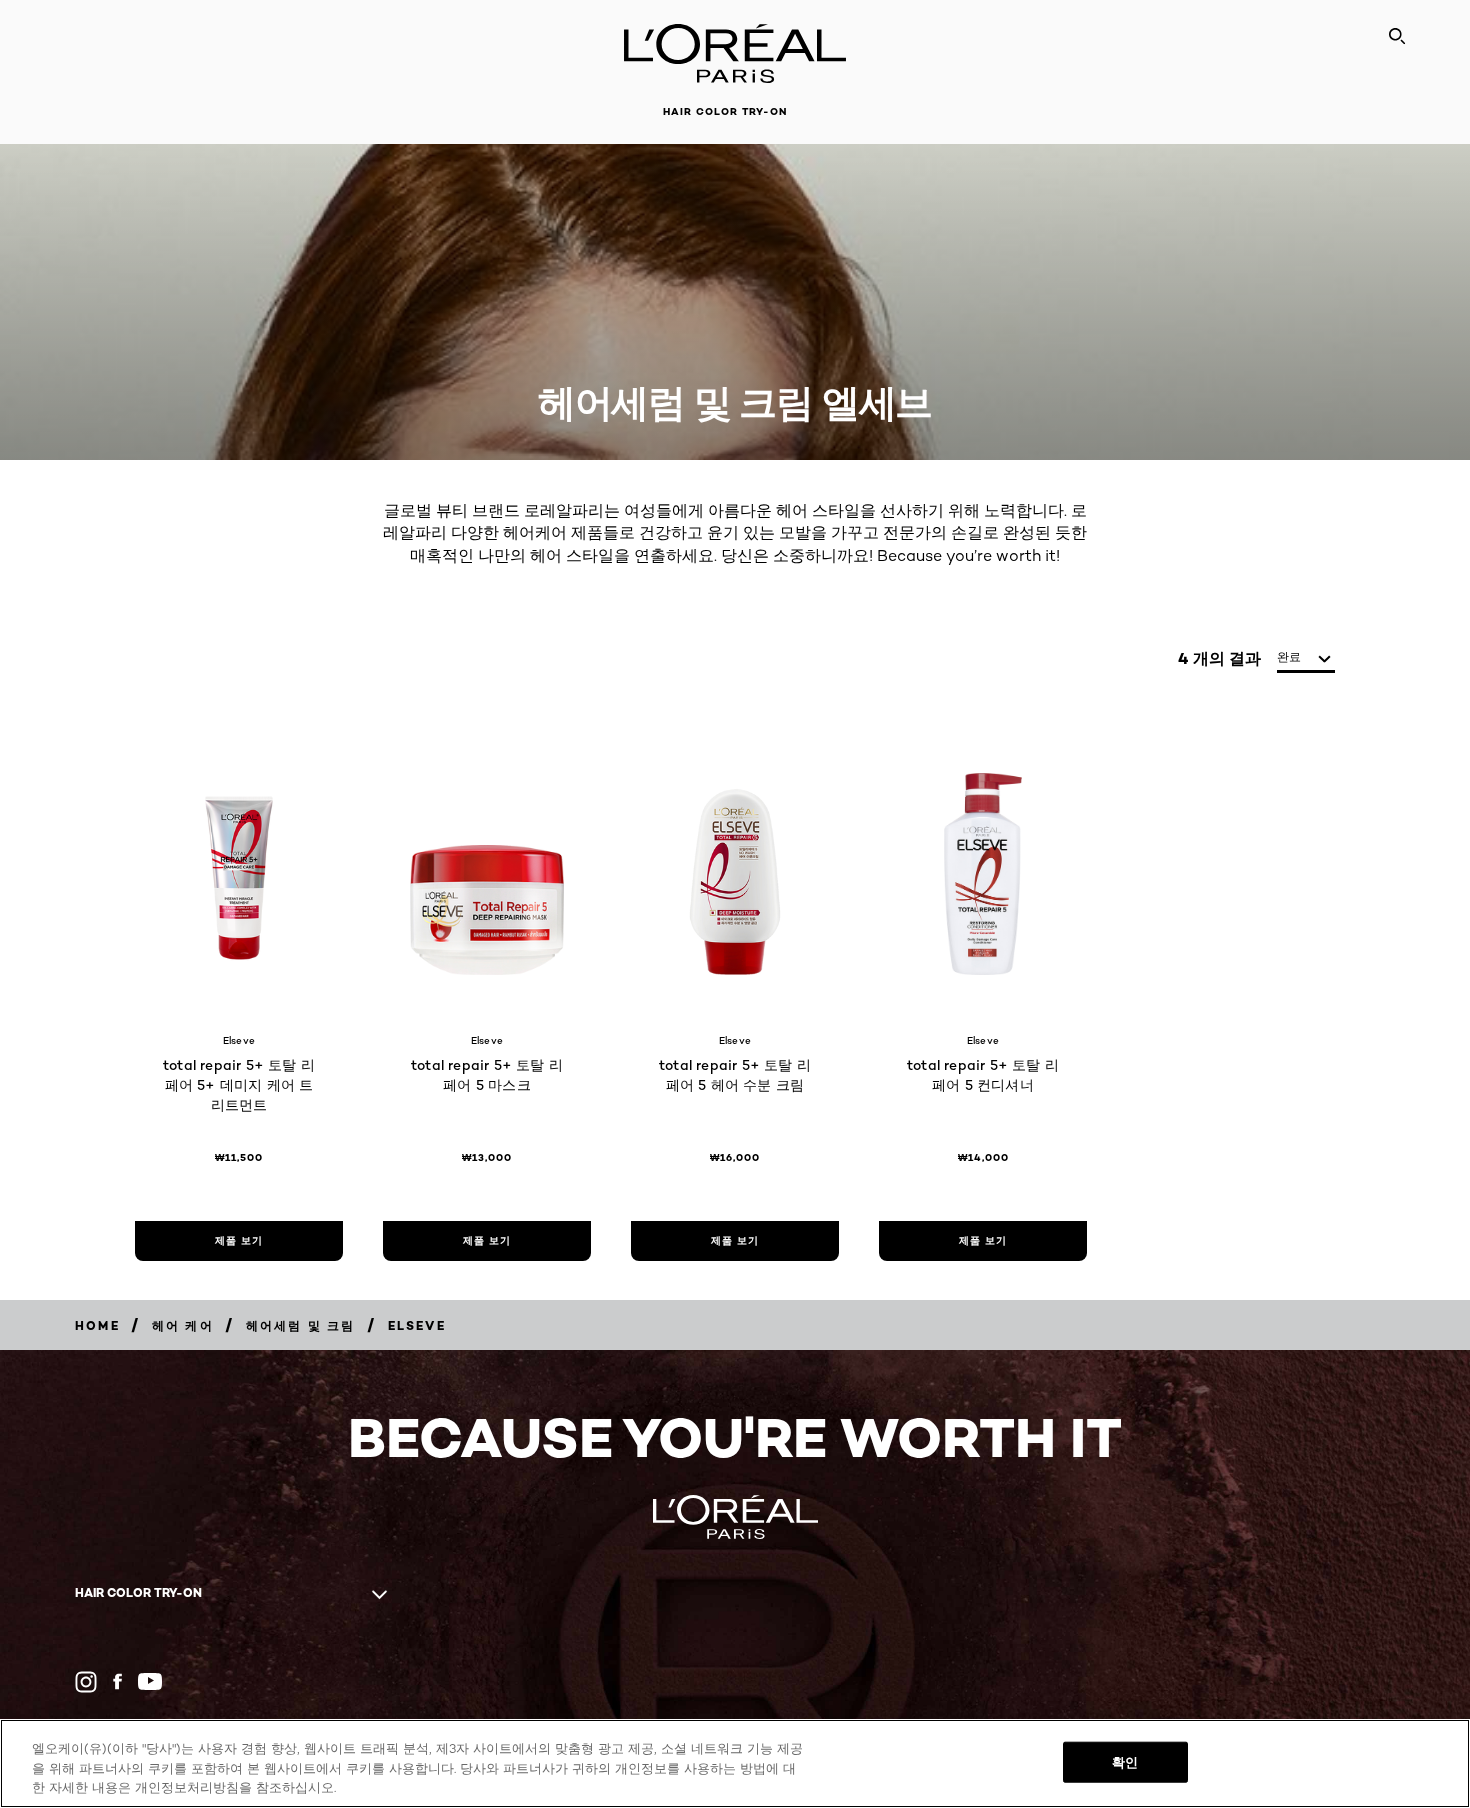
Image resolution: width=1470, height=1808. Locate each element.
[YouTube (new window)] (150, 1681)
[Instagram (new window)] (86, 1682)
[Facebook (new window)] (117, 1681)
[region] (735, 1763)
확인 (1125, 1761)
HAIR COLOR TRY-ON (725, 111)
